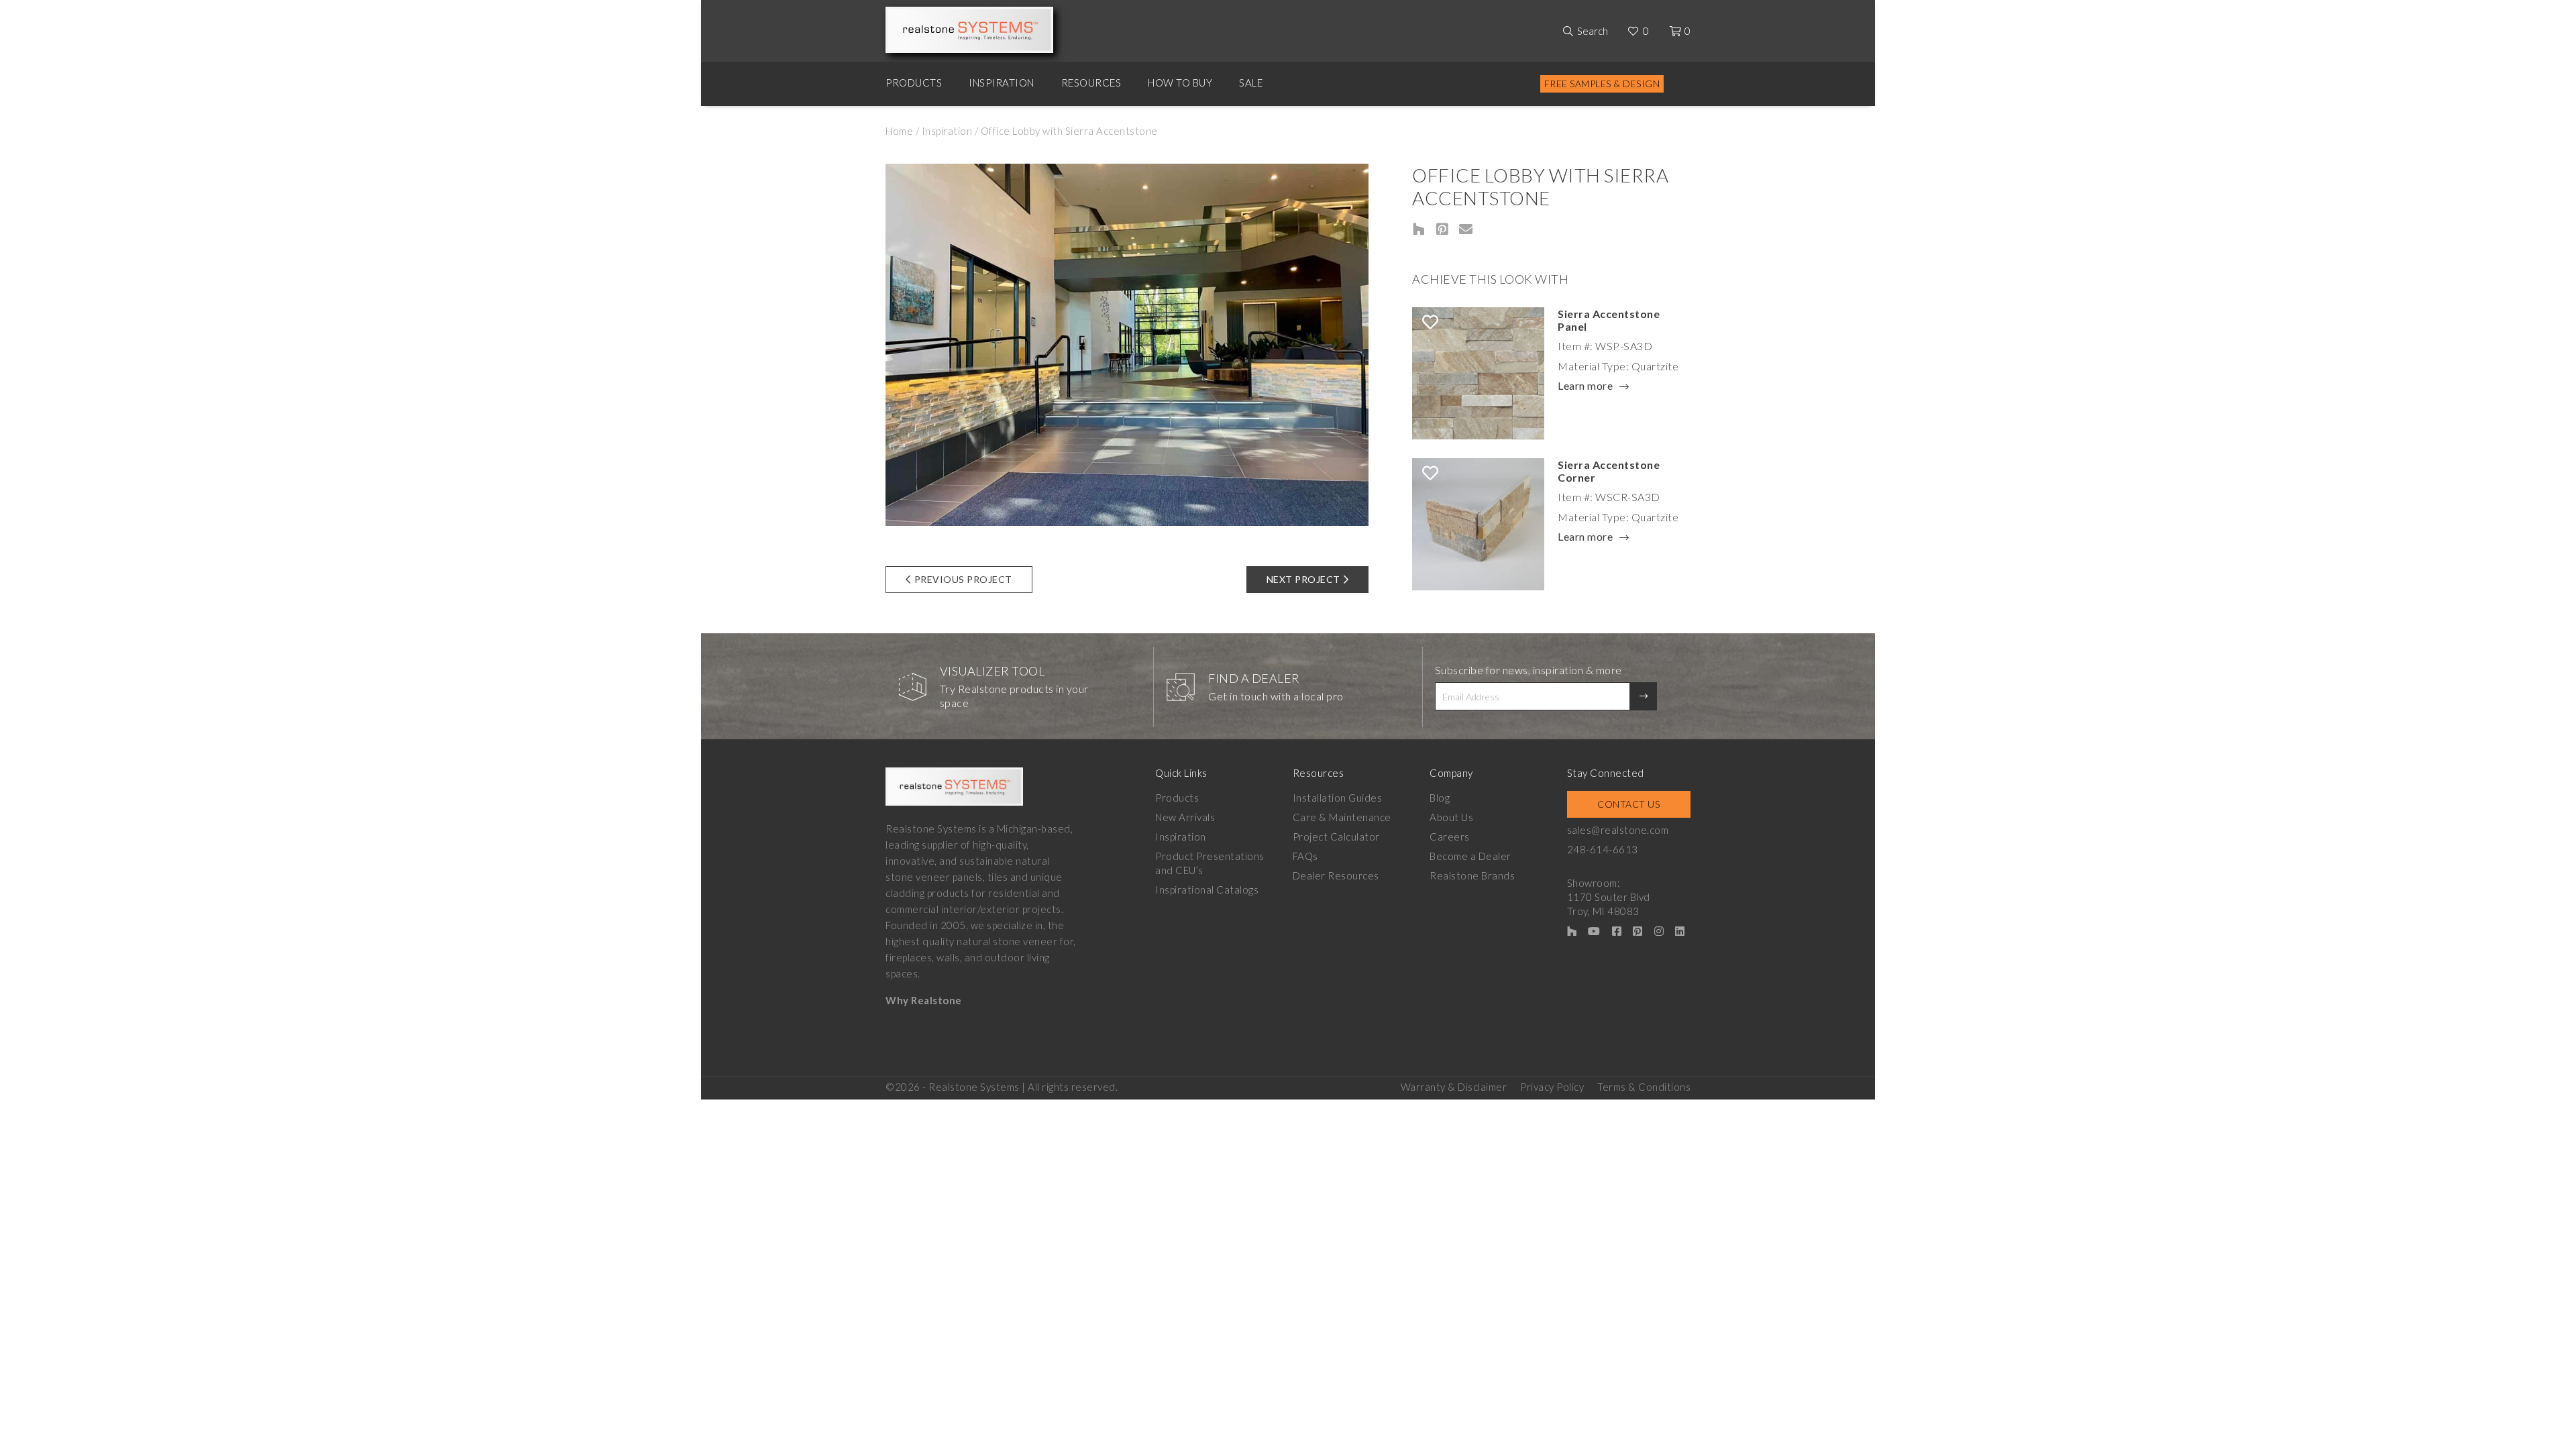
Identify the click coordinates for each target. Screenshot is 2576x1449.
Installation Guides (1338, 798)
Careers (1450, 837)
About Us (1451, 817)
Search (1593, 31)
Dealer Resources (1336, 875)
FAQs (1305, 856)
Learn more (1585, 386)
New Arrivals (1185, 817)
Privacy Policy (1552, 1087)
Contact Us (1628, 804)
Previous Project (963, 579)
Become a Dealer (1470, 856)
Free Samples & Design (1602, 84)
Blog (1440, 798)
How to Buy (1180, 83)
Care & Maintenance (1342, 817)
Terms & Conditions (1644, 1087)
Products (914, 83)
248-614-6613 (1603, 849)
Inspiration (1002, 83)
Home (899, 131)
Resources (1091, 83)
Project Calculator (1336, 837)
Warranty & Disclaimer (1454, 1087)
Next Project (1303, 579)
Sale (1251, 83)
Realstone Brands (1472, 875)
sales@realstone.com (1618, 830)
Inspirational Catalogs (1207, 890)
